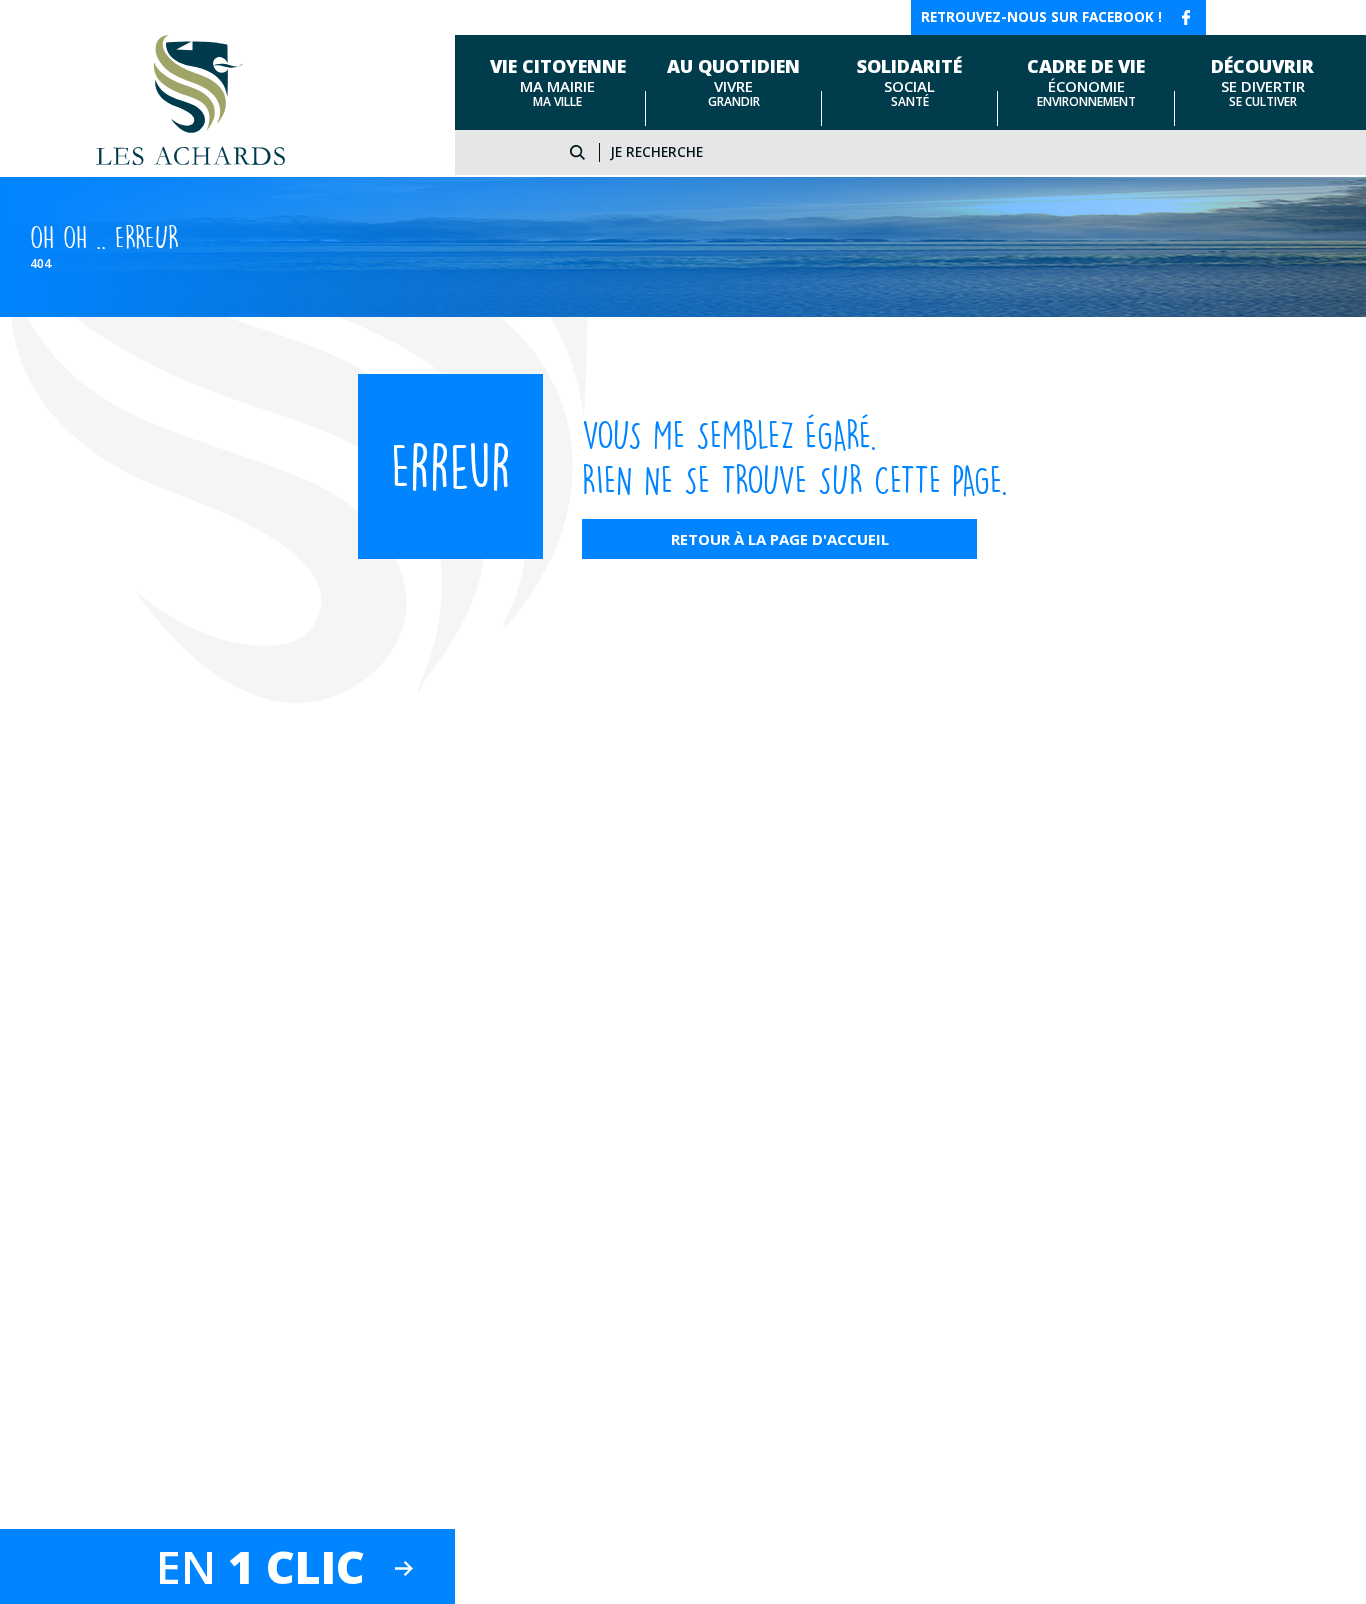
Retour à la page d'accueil (780, 539)
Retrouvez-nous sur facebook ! (1041, 17)
